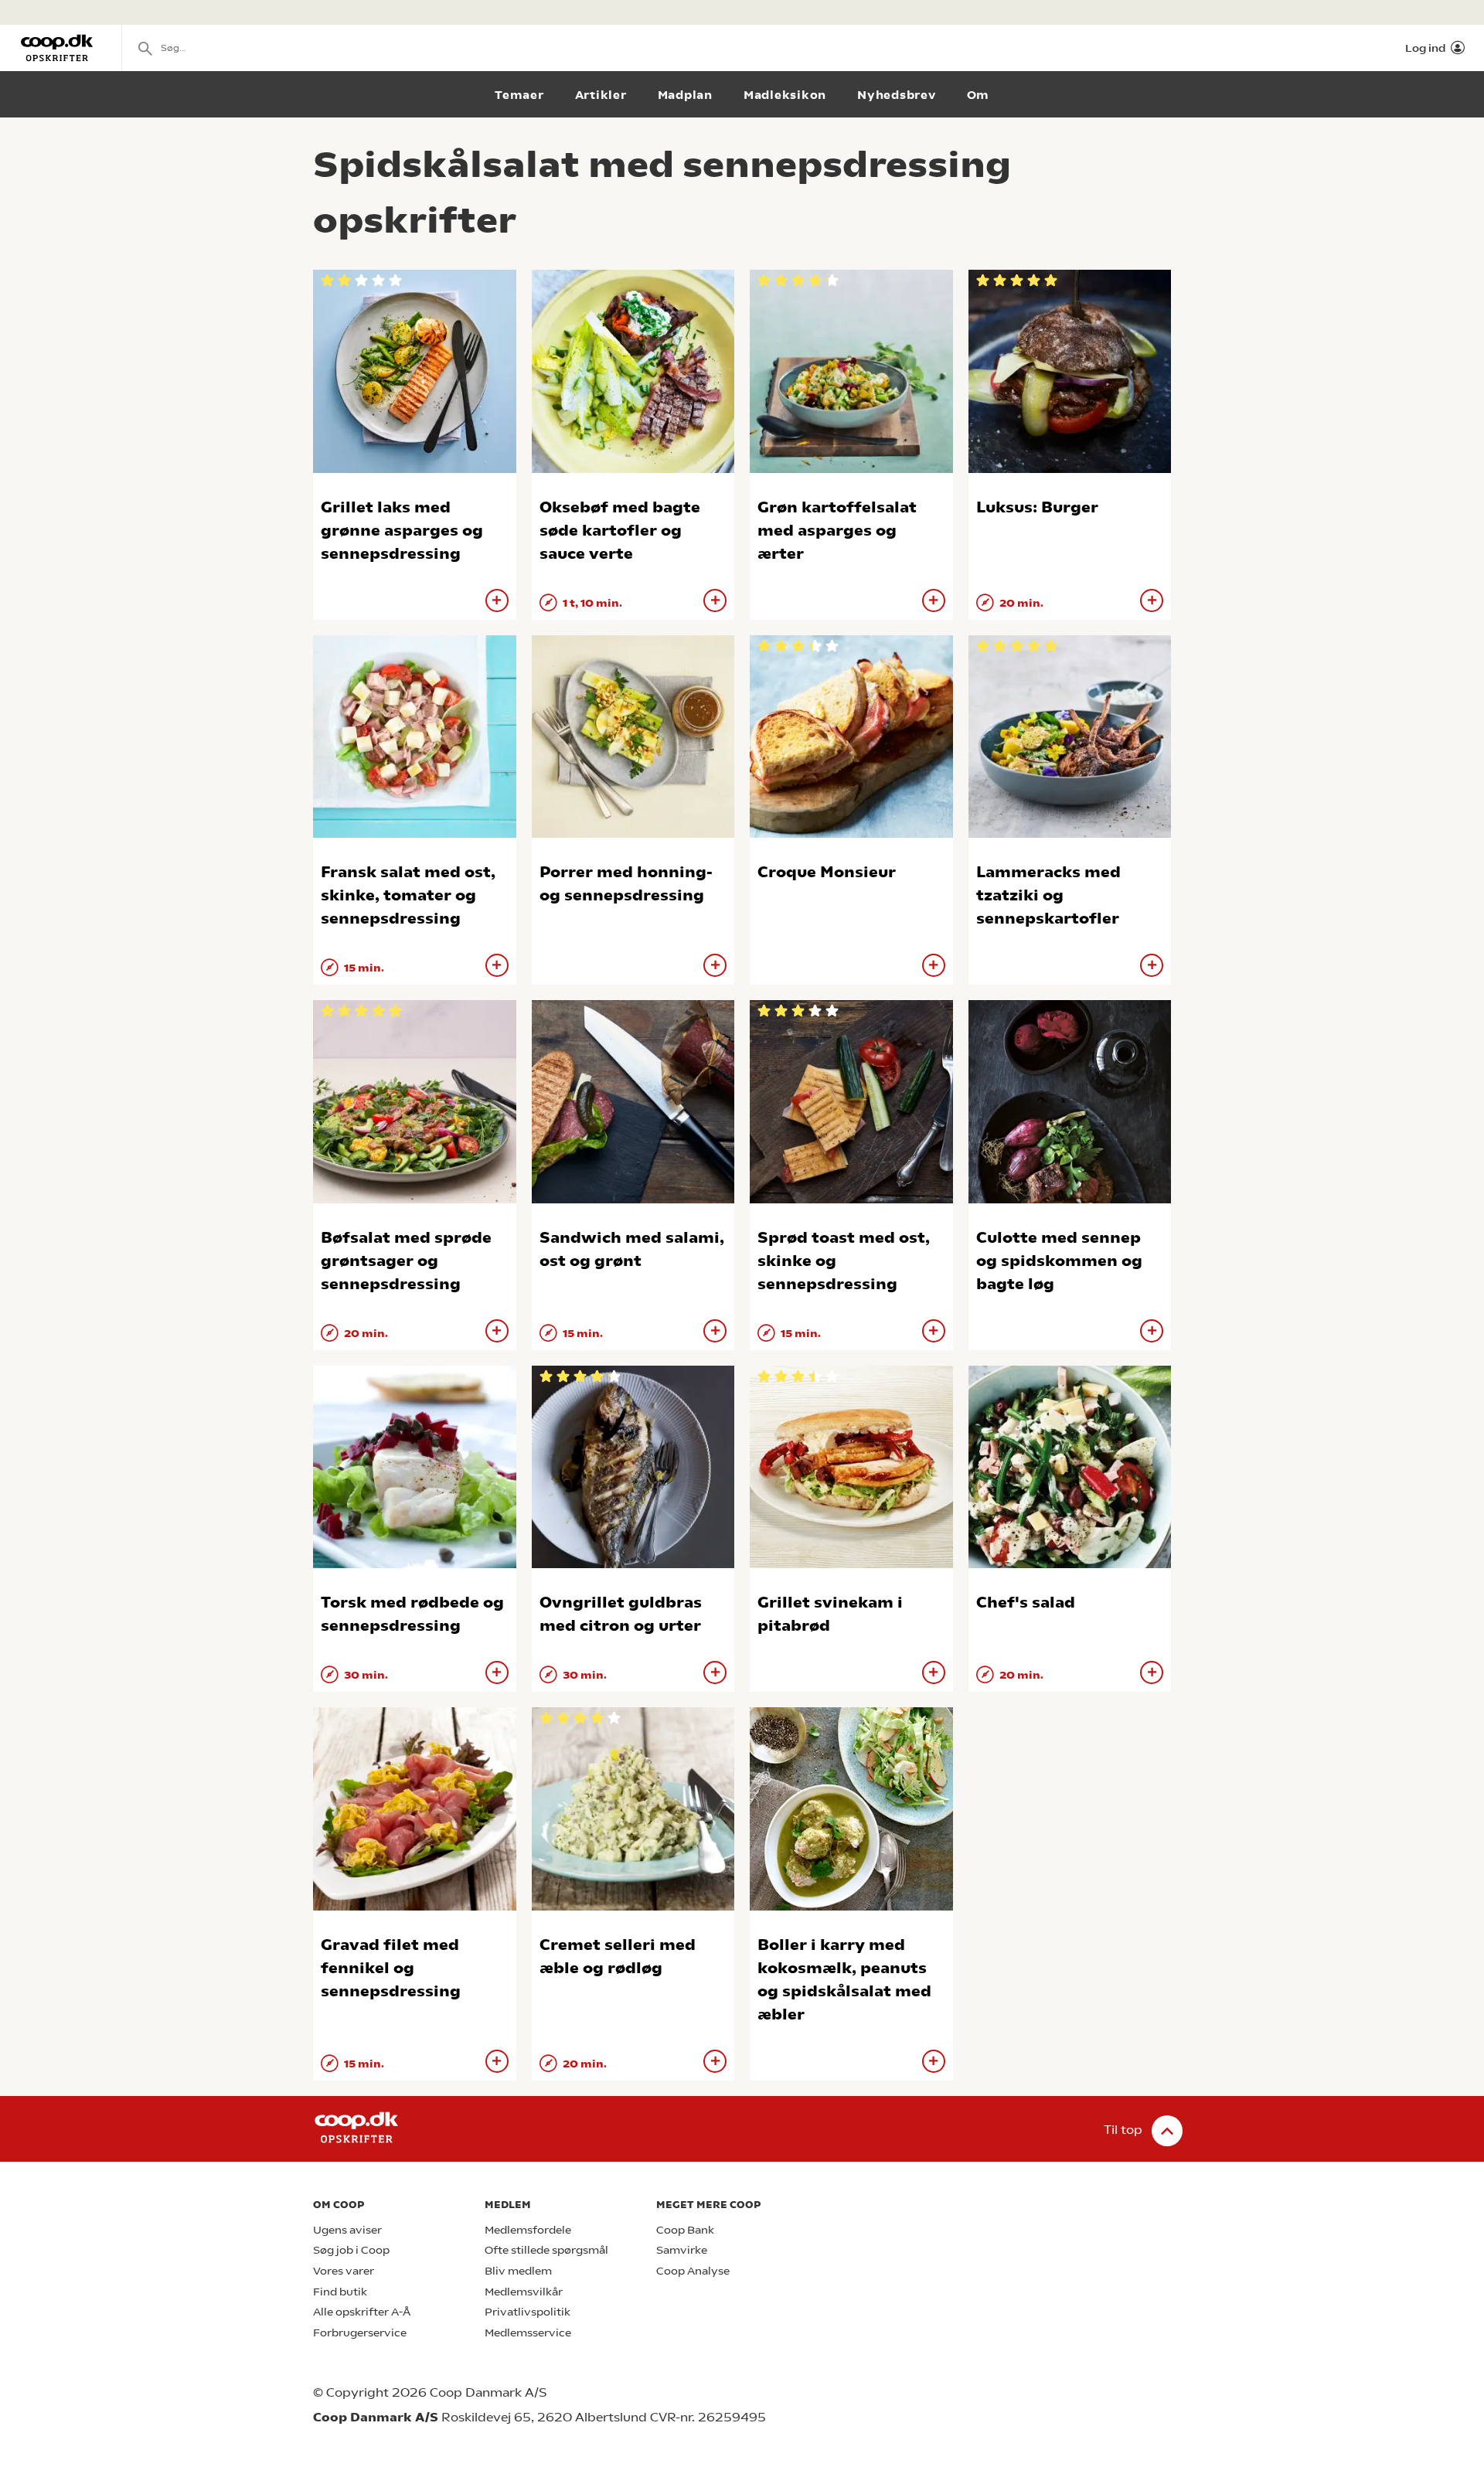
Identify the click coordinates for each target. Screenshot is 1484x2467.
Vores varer (344, 2271)
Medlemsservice (528, 2333)
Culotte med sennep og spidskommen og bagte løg (1059, 1261)
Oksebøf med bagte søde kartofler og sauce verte (620, 531)
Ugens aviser (347, 2230)
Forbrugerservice (360, 2333)
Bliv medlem (518, 2271)
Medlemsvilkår (524, 2292)
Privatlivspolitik (528, 2312)
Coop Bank (685, 2230)
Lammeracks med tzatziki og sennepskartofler (1048, 895)
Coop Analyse (693, 2271)
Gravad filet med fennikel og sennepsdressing (391, 1968)
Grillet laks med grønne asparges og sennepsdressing (402, 531)
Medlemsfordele (528, 2230)
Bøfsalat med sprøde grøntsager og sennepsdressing (406, 1261)
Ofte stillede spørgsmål (546, 2250)
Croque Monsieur (827, 872)
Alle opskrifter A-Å (362, 2312)
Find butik (340, 2292)
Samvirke (682, 2250)
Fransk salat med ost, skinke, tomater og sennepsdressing (408, 895)
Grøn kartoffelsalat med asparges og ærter (837, 531)
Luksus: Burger (1037, 507)
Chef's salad (1026, 1603)
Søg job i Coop (351, 2250)
